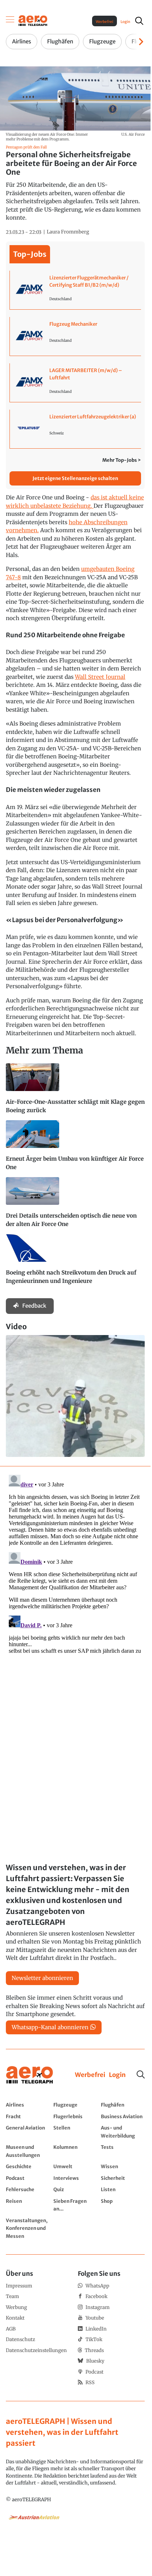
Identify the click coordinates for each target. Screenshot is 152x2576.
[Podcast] (28, 2178)
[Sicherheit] (123, 2178)
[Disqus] (75, 1563)
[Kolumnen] (75, 2151)
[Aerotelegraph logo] (33, 20)
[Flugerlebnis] (75, 2116)
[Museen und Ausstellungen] (28, 2151)
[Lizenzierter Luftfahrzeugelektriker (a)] (75, 429)
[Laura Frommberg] (68, 232)
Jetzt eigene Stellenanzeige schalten (75, 478)
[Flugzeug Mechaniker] (75, 336)
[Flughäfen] (123, 2105)
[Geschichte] (28, 2166)
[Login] (117, 2075)
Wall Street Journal (100, 677)
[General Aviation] (28, 2132)
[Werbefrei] (90, 2075)
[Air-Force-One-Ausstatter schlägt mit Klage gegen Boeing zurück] (75, 1092)
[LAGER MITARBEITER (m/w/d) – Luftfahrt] (75, 383)
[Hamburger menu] (10, 21)
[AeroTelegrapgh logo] (30, 2075)
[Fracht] (28, 2116)
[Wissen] (123, 2166)
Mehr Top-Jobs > (122, 460)
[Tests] (123, 2151)
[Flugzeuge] (75, 2105)
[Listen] (123, 2189)
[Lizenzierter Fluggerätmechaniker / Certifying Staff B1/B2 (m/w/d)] (75, 290)
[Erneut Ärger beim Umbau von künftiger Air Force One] (75, 1149)
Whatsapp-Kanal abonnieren (50, 2027)
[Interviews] (75, 2178)
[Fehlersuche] (28, 2189)
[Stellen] (75, 2132)
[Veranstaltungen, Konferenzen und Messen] (28, 2228)
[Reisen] (28, 2205)
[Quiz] (75, 2189)
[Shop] (123, 2205)
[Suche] (141, 2074)
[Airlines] (28, 2105)
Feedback (34, 1306)
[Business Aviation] (123, 2116)
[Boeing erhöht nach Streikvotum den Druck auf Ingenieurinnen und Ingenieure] (75, 1262)
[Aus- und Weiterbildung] (123, 2132)
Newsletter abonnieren (42, 1978)
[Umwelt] (75, 2166)
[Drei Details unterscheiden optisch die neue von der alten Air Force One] (75, 1206)
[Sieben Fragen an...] (75, 2205)
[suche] (139, 21)
